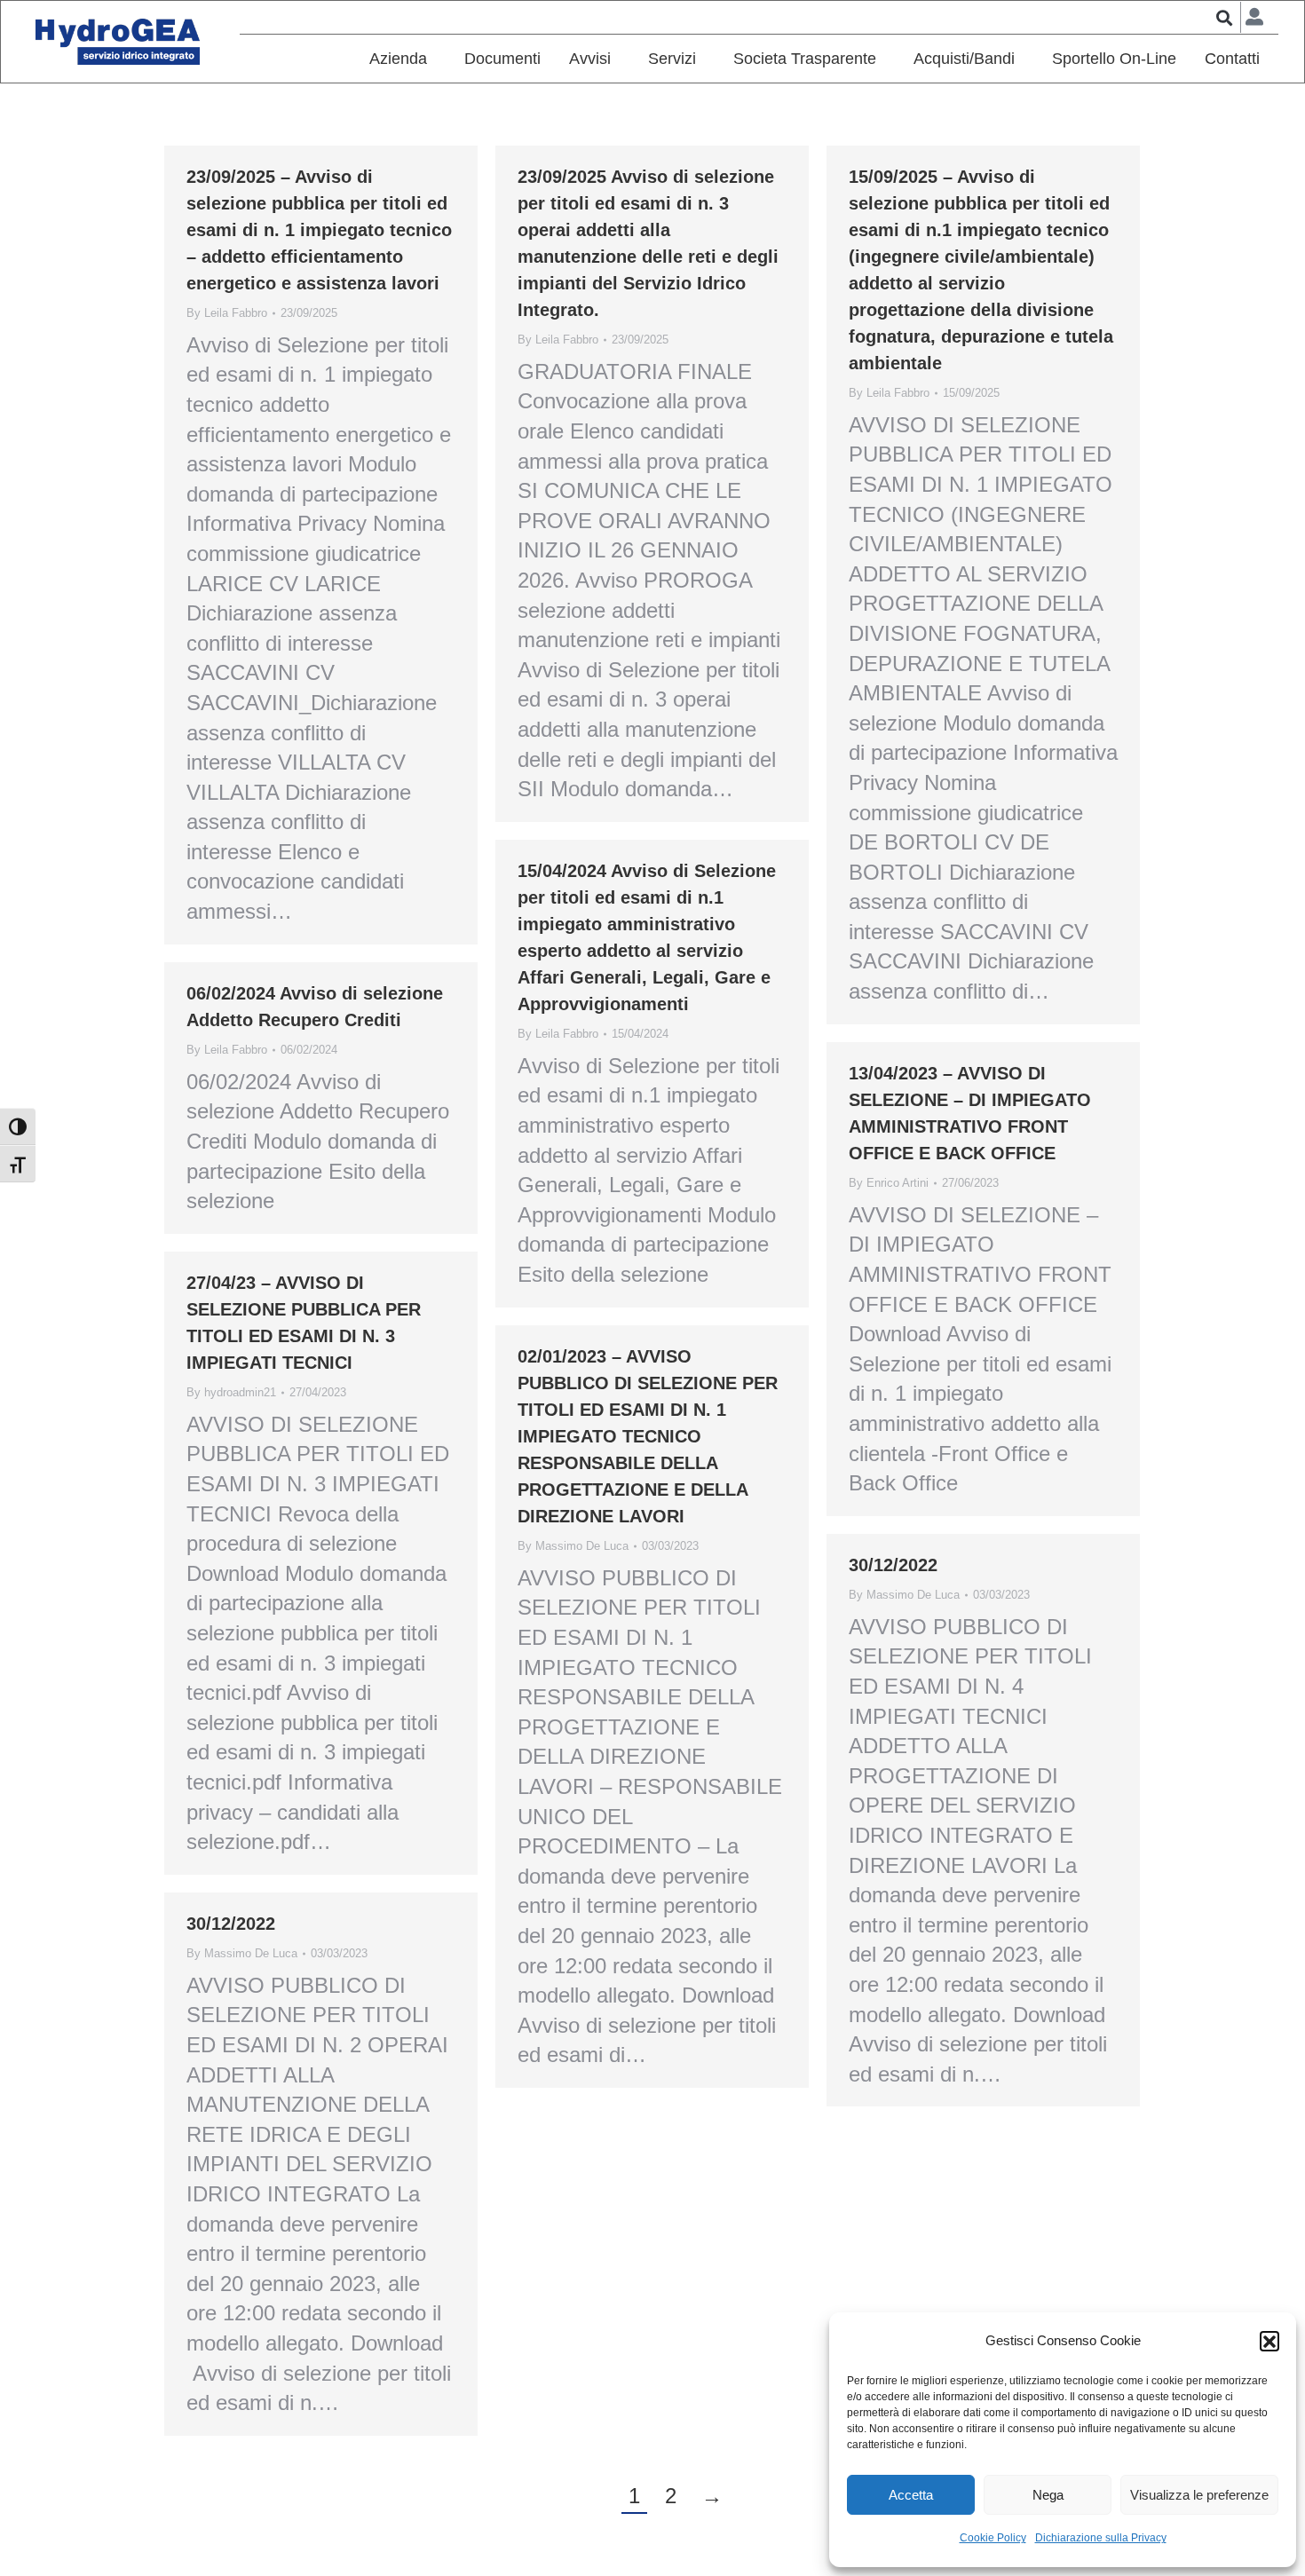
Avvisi (590, 59)
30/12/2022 (893, 1565)
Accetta (911, 2495)
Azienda (398, 59)
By (227, 313)
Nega (1048, 2495)
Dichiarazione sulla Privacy (1101, 2538)
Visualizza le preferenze (1199, 2495)
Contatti (1232, 59)
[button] (1269, 2341)
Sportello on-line (1114, 59)
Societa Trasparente (805, 59)
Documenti (502, 59)
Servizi (672, 59)
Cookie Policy (993, 2538)
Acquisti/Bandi (964, 59)
